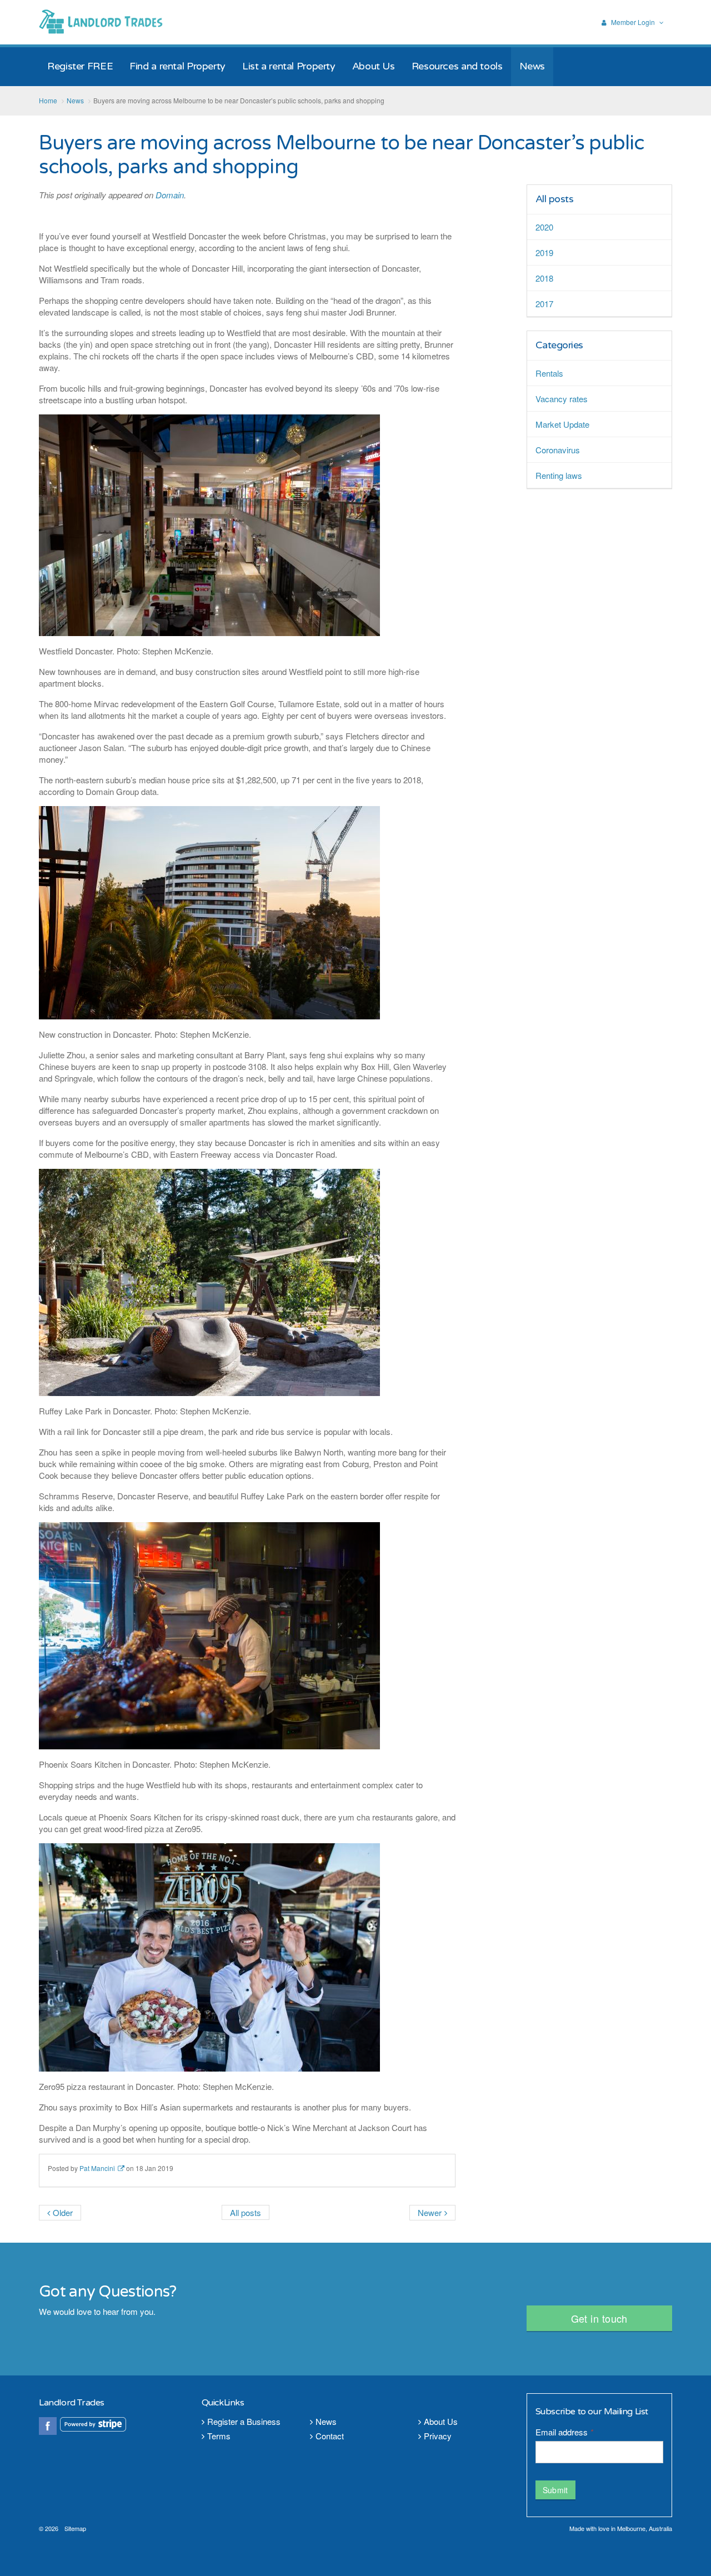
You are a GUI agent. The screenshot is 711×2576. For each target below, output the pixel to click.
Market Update (562, 424)
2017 (544, 304)
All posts (555, 199)
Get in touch (599, 2318)
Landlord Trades (102, 22)
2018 (544, 278)
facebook (48, 2426)
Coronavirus (558, 450)
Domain (170, 195)
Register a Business (244, 2421)
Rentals (549, 373)
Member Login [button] (633, 22)
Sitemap (75, 2528)
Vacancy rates (562, 399)
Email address (564, 2432)
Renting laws (559, 475)
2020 (544, 227)
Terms (219, 2436)
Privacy (438, 2436)
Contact (330, 2436)
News (326, 2421)
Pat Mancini (97, 2168)
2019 (544, 252)
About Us (441, 2421)
